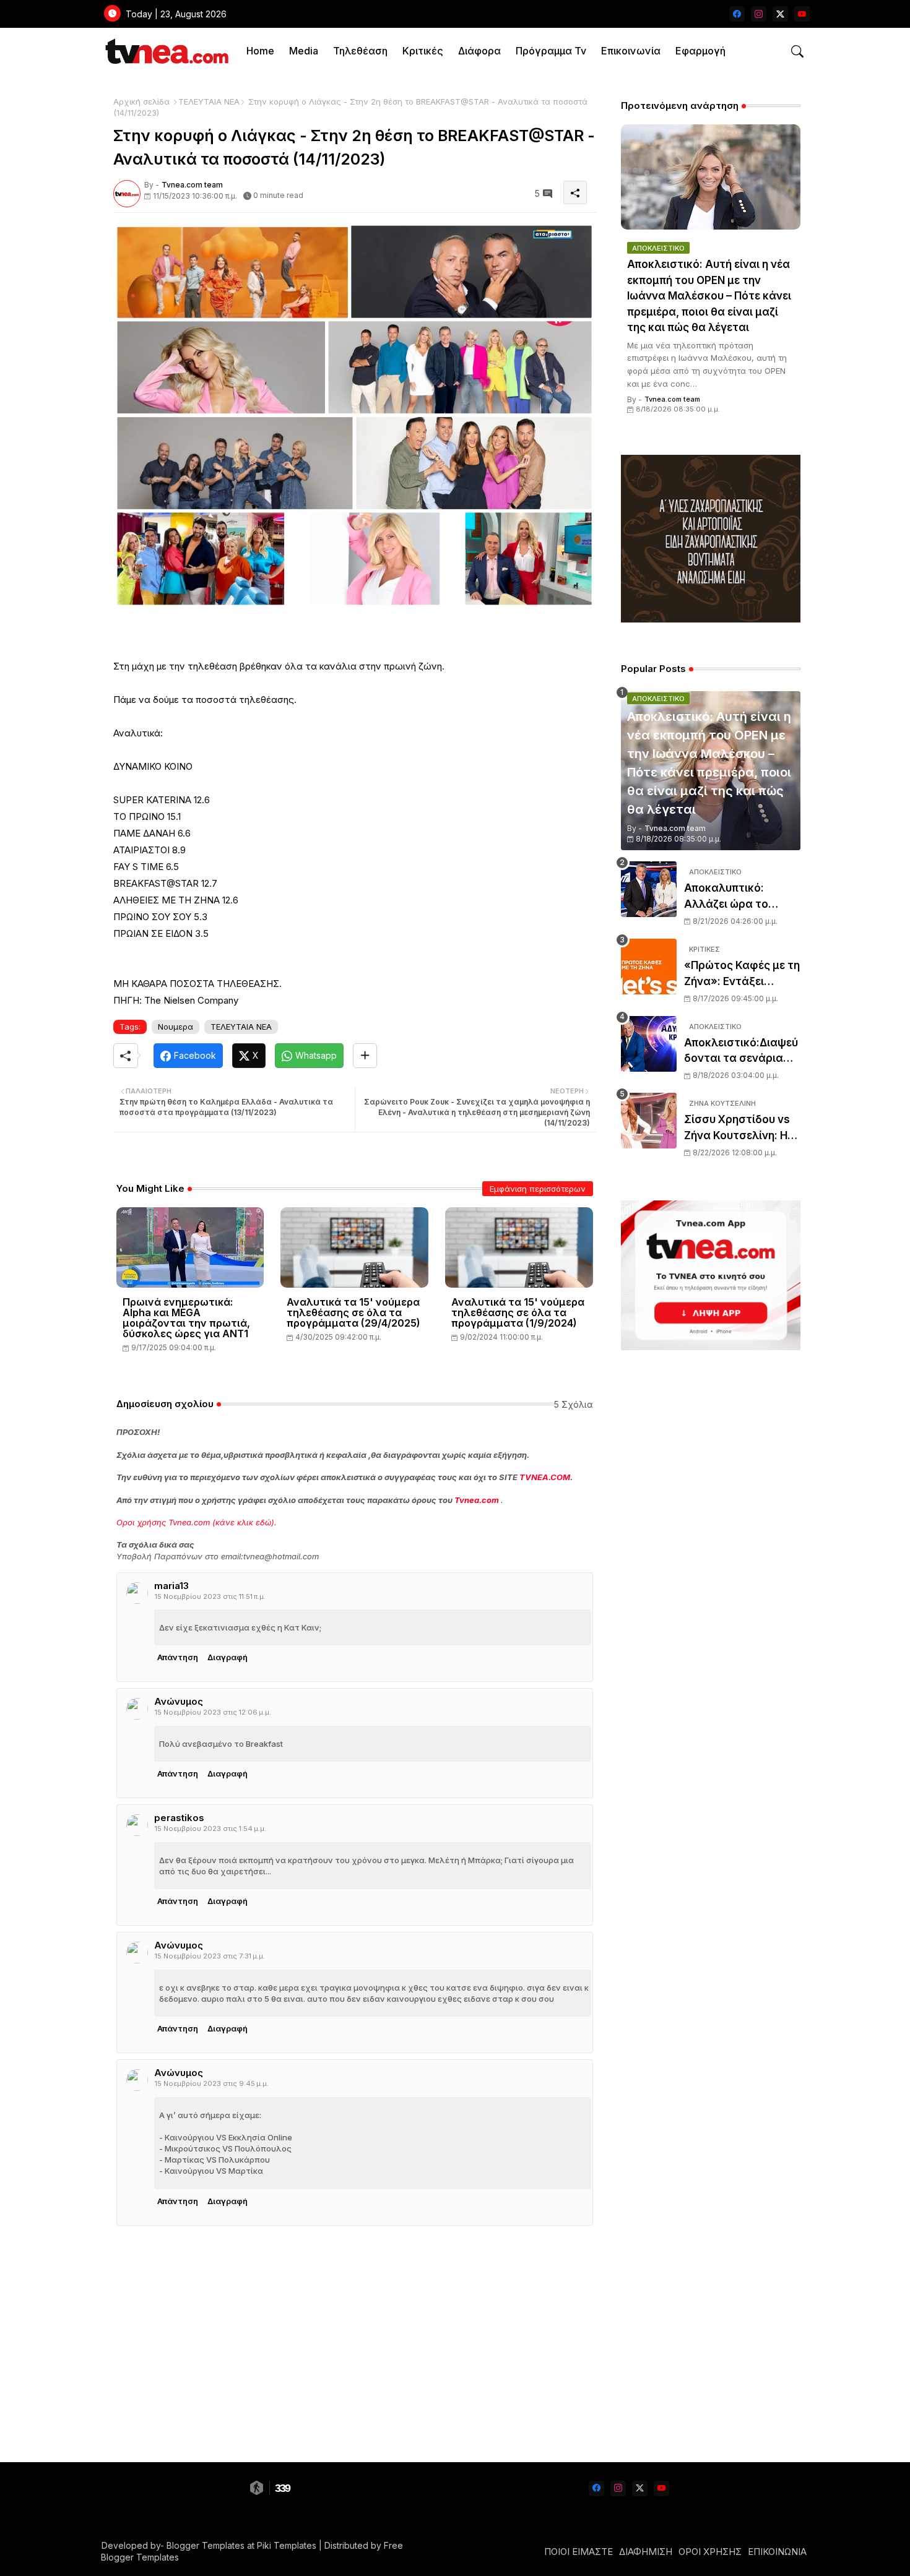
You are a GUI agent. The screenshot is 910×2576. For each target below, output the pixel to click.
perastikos (179, 1818)
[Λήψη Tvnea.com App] (711, 1275)
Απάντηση (178, 1657)
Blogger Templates (206, 2545)
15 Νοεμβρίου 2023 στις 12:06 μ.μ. (213, 1712)
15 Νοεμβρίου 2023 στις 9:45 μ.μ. (212, 2083)
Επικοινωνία (631, 51)
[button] (797, 51)
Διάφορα (479, 51)
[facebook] (737, 14)
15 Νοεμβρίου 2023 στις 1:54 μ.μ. (210, 1829)
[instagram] (759, 14)
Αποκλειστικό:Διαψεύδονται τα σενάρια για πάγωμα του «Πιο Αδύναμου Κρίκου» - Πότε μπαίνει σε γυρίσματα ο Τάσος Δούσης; (741, 1052)
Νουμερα (175, 1027)
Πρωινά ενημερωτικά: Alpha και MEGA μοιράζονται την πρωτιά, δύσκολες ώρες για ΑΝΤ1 (186, 1318)
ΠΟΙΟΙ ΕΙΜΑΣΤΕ (578, 2552)
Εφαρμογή (700, 51)
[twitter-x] (780, 14)
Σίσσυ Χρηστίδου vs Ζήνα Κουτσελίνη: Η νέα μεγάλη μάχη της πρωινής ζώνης (740, 1128)
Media (304, 51)
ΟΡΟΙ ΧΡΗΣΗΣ (710, 2552)
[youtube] (802, 14)
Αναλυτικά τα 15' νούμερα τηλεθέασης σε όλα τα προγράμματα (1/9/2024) (518, 1313)
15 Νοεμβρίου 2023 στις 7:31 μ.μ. (210, 1956)
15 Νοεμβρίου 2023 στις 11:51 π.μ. (210, 1596)
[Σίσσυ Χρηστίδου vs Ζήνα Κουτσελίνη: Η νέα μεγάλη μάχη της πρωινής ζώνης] (649, 1121)
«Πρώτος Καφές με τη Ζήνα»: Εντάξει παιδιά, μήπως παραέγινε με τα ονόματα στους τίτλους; (742, 974)
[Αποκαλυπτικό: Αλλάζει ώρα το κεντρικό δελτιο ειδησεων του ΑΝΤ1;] (649, 889)
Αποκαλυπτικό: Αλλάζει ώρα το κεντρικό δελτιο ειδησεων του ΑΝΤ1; (736, 897)
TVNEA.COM (545, 1477)
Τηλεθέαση (360, 51)
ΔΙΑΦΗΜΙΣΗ (646, 2552)
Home (260, 51)
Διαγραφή (227, 1657)
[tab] (260, 51)
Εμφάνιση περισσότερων (538, 1189)
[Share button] (365, 1056)
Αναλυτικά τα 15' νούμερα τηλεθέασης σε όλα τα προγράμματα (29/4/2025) (353, 1313)
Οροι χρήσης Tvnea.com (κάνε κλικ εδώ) (195, 1522)
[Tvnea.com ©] (166, 51)
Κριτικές (423, 51)
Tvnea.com (477, 1500)
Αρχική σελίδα (141, 101)
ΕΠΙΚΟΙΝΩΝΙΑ (777, 2552)
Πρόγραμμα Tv (551, 51)
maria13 (171, 1586)
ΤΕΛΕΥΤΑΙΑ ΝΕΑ (209, 101)
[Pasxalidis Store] (711, 619)
